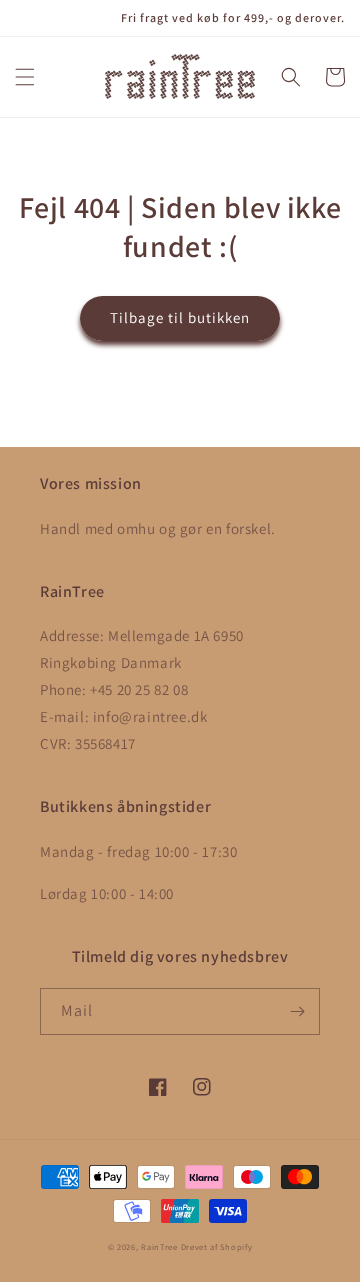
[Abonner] (297, 1011)
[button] (25, 77)
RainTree (159, 1246)
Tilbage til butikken (180, 317)
